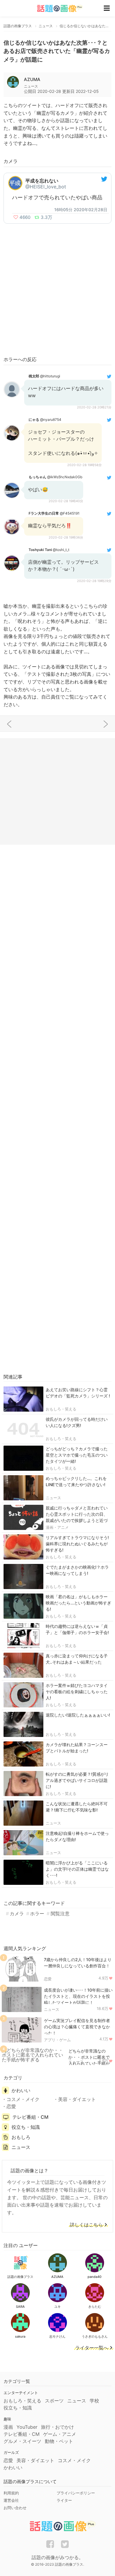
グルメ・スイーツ (22, 2441)
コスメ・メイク (23, 2099)
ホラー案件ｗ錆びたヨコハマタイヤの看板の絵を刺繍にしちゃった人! (77, 1692)
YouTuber (27, 2427)
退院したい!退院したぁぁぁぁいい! (78, 1715)
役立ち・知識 (26, 2127)
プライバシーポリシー (76, 2493)
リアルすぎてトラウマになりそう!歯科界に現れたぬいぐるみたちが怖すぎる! (77, 1544)
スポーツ (54, 2401)
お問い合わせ (15, 2508)
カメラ (17, 1914)
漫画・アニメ (57, 1527)
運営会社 (11, 2500)
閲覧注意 (60, 1914)
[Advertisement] (57, 290)
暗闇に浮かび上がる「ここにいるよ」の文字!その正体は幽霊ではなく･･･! (77, 1869)
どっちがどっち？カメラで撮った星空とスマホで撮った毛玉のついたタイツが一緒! (77, 1455)
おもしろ (21, 2137)
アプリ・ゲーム (57, 2040)
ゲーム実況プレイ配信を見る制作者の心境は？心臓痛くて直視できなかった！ (77, 2027)
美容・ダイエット (77, 2099)
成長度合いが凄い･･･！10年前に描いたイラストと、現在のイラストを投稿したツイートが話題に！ (78, 1996)
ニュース (53, 1498)
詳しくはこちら (86, 2225)
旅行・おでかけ (57, 2427)
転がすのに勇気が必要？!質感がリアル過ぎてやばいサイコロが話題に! (77, 1780)
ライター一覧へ (92, 2348)
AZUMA (32, 79)
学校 (94, 2401)
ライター (64, 2500)
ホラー (37, 1914)
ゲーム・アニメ (60, 2434)
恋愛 (48, 1979)
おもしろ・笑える (61, 1409)
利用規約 (11, 2493)
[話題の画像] (56, 8)
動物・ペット (59, 2441)
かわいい (21, 2090)
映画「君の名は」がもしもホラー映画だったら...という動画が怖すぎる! (78, 1603)
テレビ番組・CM (30, 2117)
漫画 (8, 2427)
